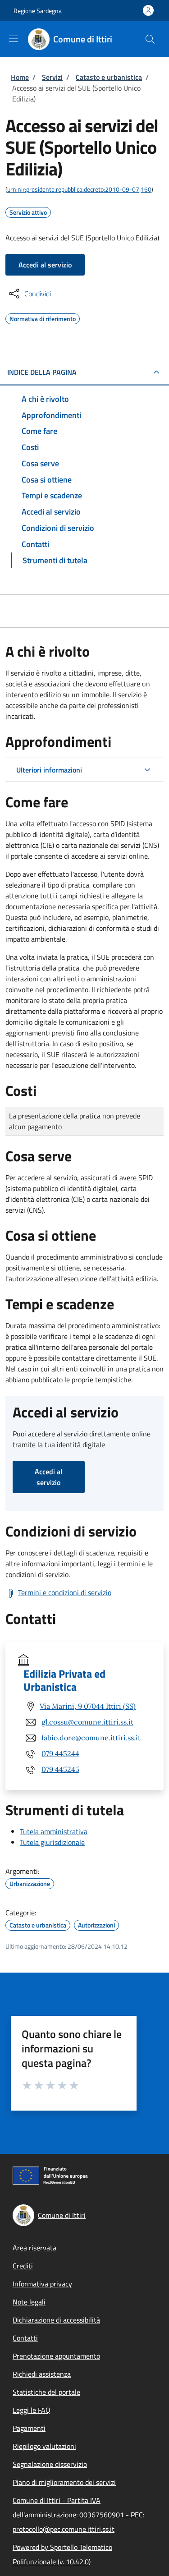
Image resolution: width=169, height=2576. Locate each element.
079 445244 (60, 1753)
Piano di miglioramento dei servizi (64, 2482)
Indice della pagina (42, 372)
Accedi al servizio (45, 265)
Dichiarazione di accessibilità (56, 2320)
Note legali (29, 2302)
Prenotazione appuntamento (56, 2356)
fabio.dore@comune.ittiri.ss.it (91, 1738)
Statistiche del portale (46, 2392)
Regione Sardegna (38, 11)
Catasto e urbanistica (109, 77)
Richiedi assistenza (42, 2374)
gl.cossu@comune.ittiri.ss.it (87, 1722)
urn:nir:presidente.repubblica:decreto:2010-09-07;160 (79, 189)
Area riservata (34, 2248)
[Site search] (150, 39)
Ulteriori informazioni (49, 770)
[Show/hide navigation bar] (14, 39)
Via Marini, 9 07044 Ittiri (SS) (88, 1706)
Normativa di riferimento (43, 317)
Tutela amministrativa (54, 1831)
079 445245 (60, 1769)
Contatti (25, 2338)
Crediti (23, 2266)
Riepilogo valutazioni (44, 2446)
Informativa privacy (42, 2284)
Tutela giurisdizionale (52, 1842)
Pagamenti (29, 2428)
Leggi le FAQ (32, 2410)
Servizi (52, 77)
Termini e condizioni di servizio (65, 1592)
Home (20, 77)
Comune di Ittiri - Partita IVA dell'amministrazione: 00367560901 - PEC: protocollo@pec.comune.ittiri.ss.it (78, 2515)
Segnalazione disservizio (50, 2464)
